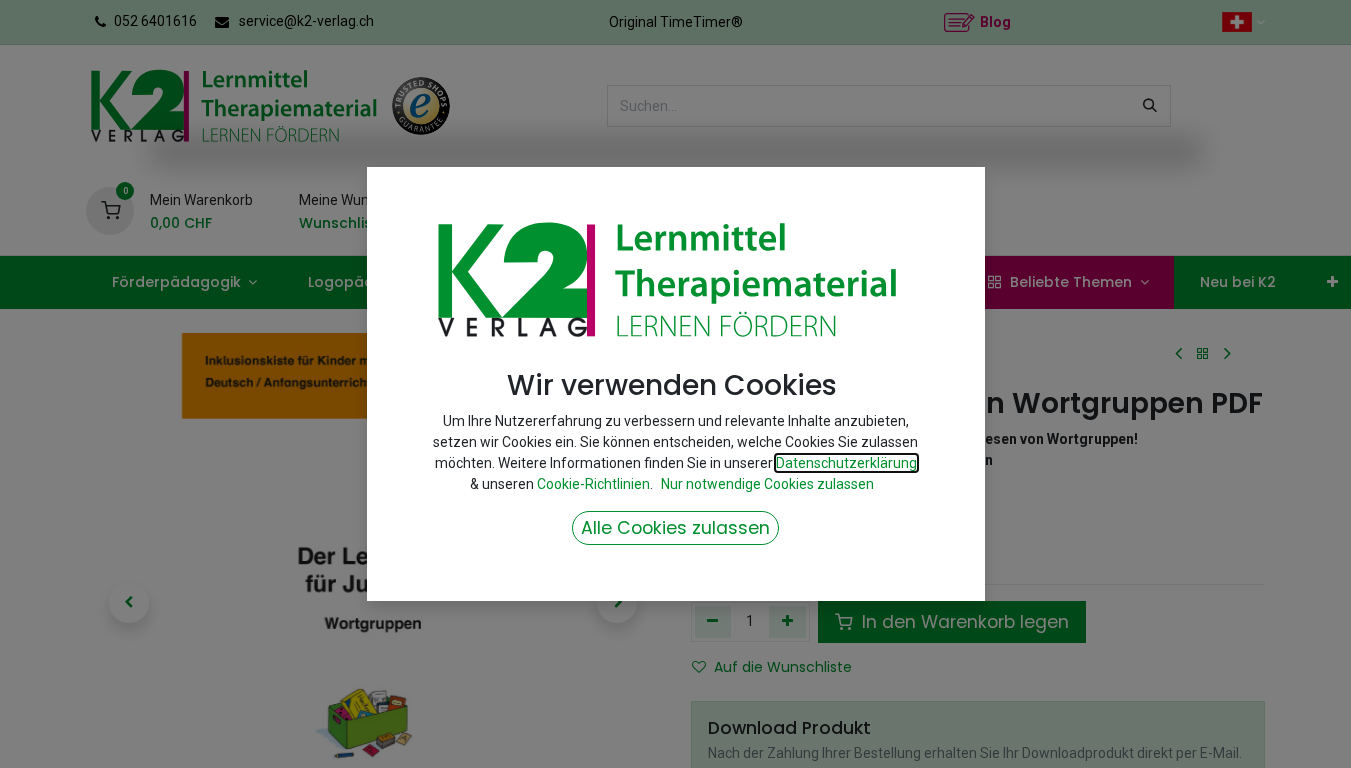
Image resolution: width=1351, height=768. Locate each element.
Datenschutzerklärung (846, 463)
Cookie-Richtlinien (593, 484)
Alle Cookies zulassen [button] (675, 528)
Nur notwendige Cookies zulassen (767, 484)
